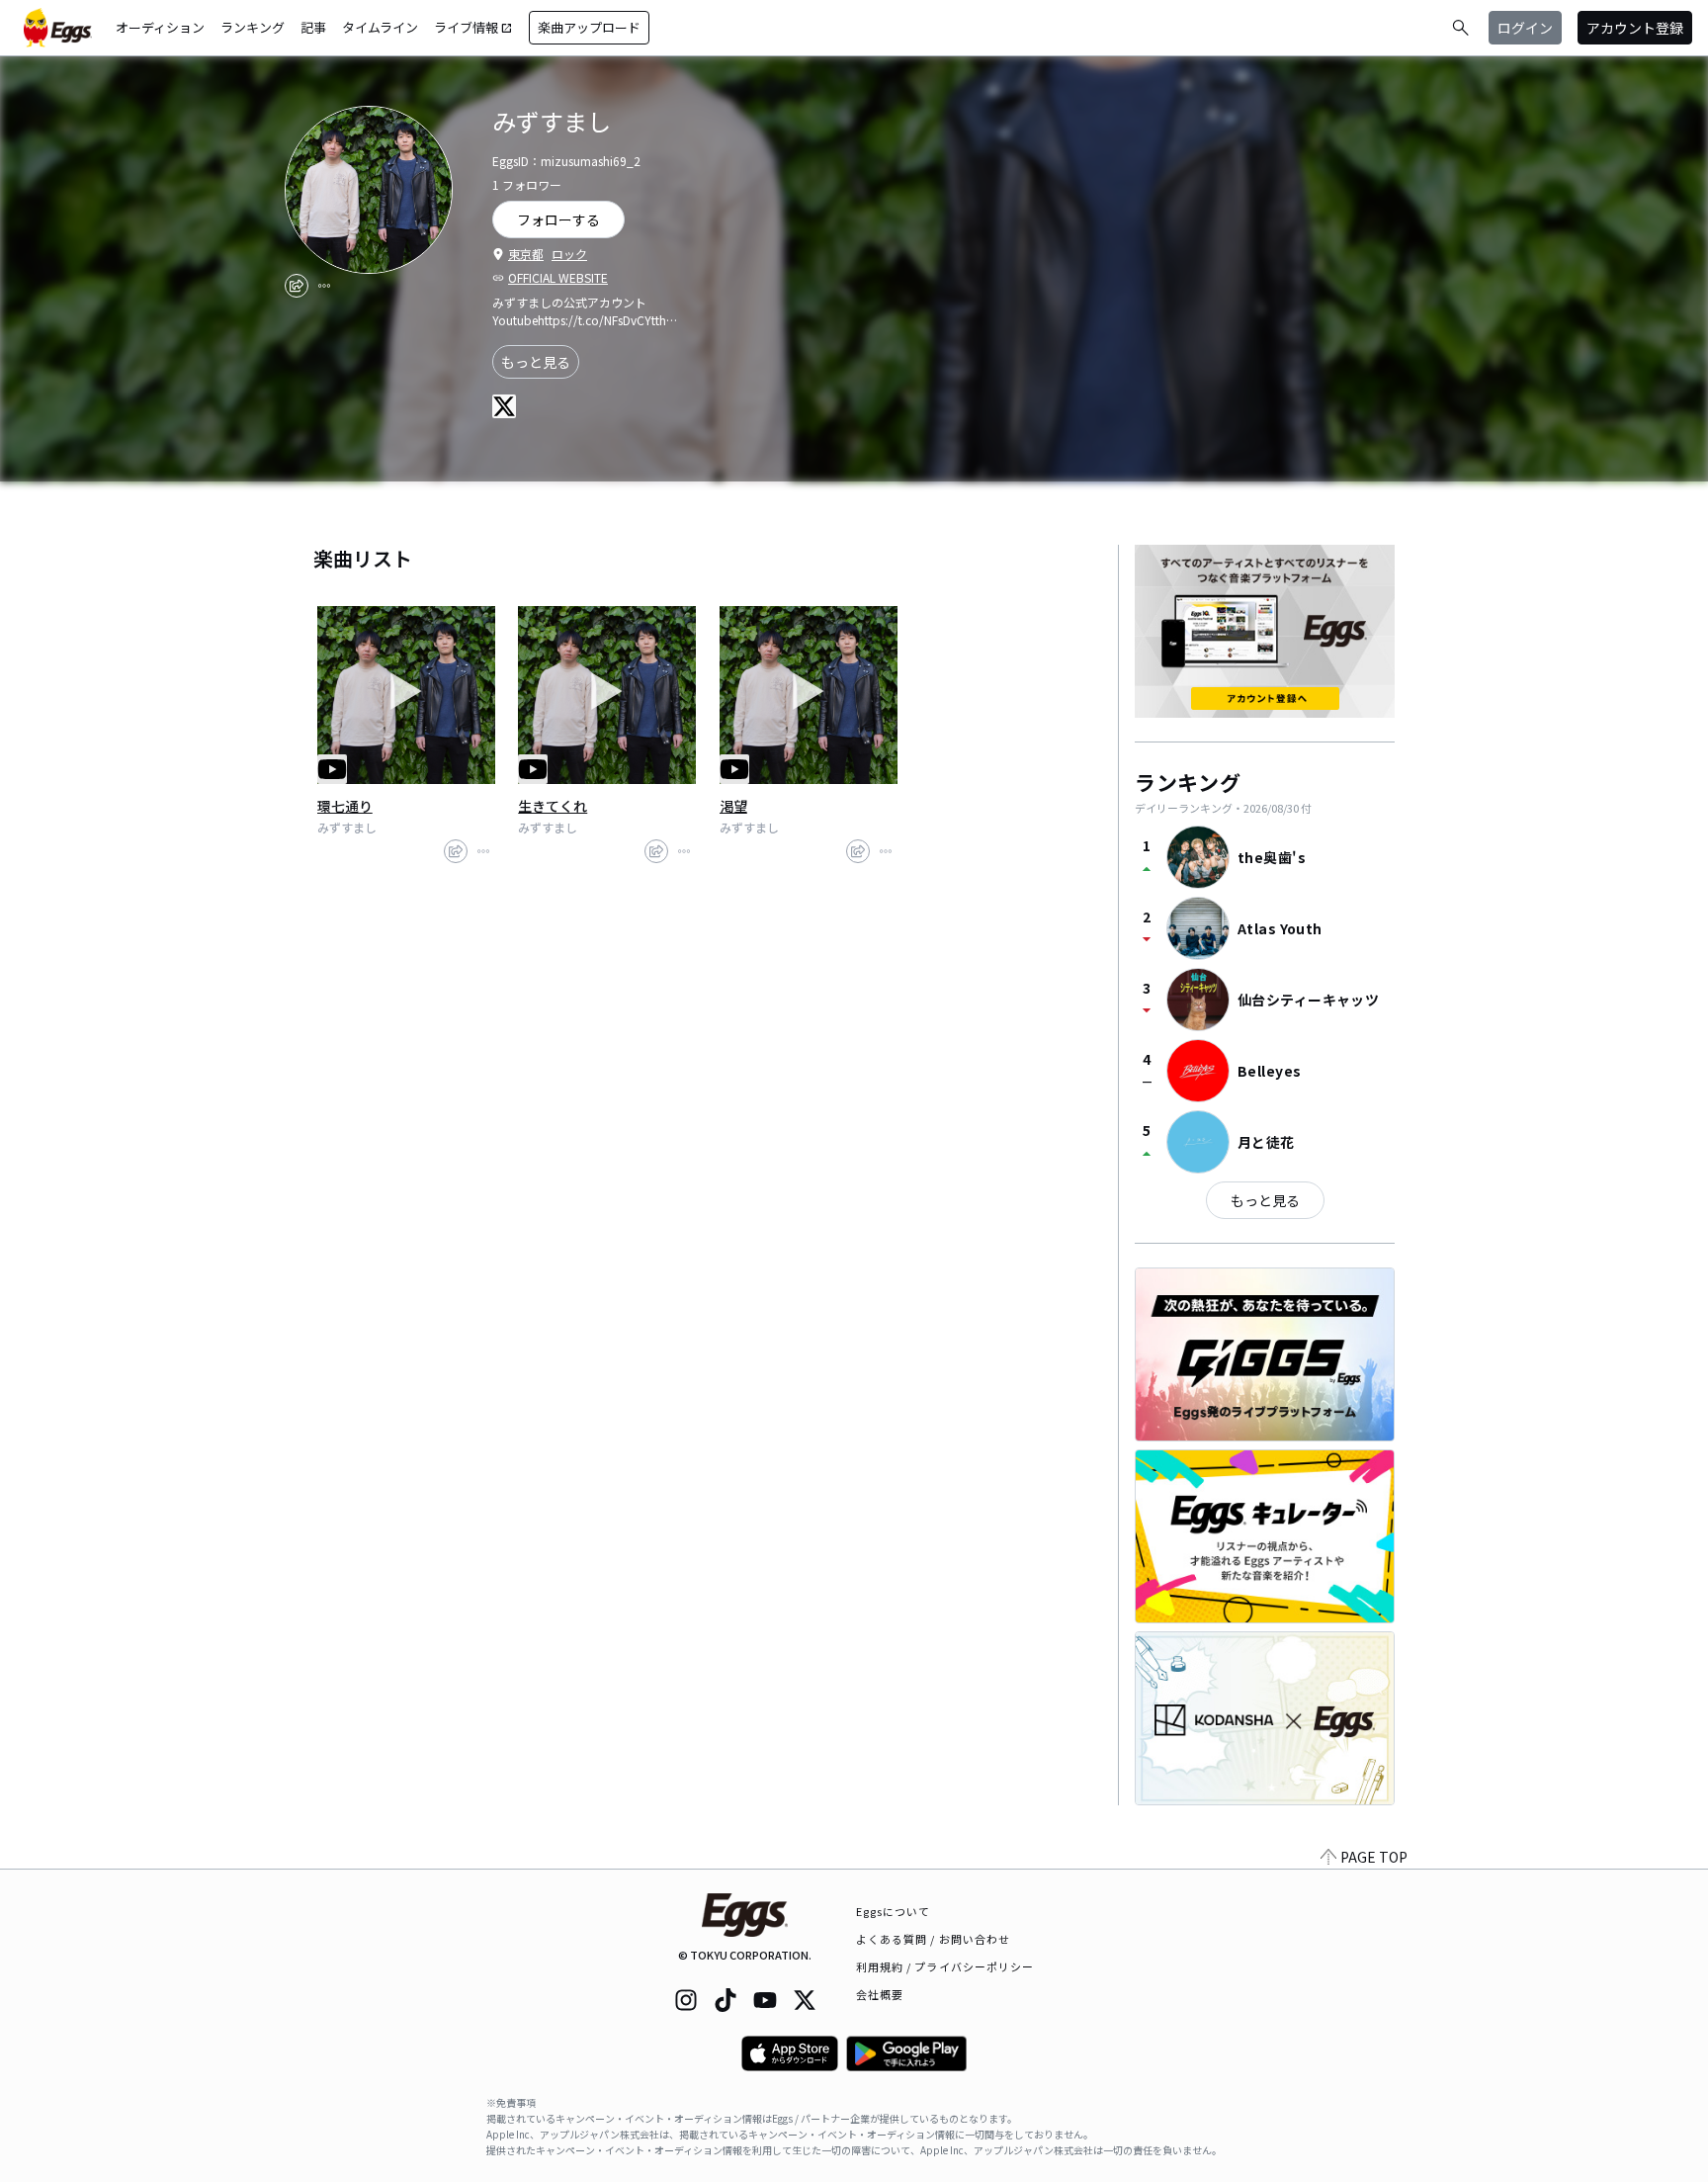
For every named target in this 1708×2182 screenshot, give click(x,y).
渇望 (733, 806)
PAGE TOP (1374, 1857)
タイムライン (380, 27)
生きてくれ (553, 806)
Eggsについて (894, 1911)
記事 (313, 27)
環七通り (345, 806)
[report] (324, 286)
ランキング (253, 27)
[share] (297, 286)
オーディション (160, 27)
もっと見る (536, 362)
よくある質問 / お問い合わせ (934, 1939)
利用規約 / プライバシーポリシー (945, 1966)
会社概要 (880, 1994)
